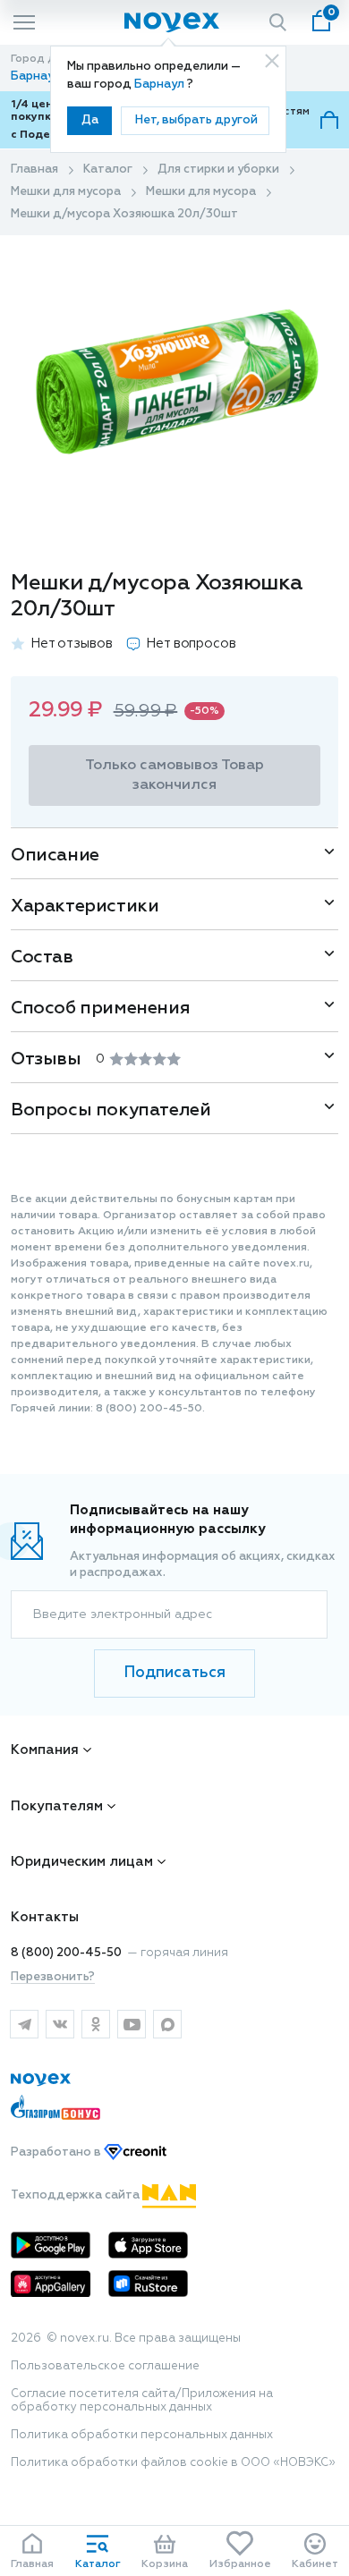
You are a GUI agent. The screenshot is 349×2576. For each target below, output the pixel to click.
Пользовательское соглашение (105, 2366)
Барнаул (161, 85)
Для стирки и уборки (218, 169)
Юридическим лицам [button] (82, 1862)
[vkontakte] (60, 2024)
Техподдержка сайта (77, 2195)
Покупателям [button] (57, 1806)
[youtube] (132, 2024)
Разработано (57, 2152)
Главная (34, 169)
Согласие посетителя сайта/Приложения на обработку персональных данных (142, 2401)
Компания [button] (45, 1750)
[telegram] (24, 2024)
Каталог (108, 169)
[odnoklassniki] (96, 2024)
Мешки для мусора (66, 192)
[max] (167, 2024)
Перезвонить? (53, 1977)
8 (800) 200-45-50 (66, 1953)
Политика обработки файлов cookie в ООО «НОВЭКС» (173, 2463)
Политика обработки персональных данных (142, 2435)
